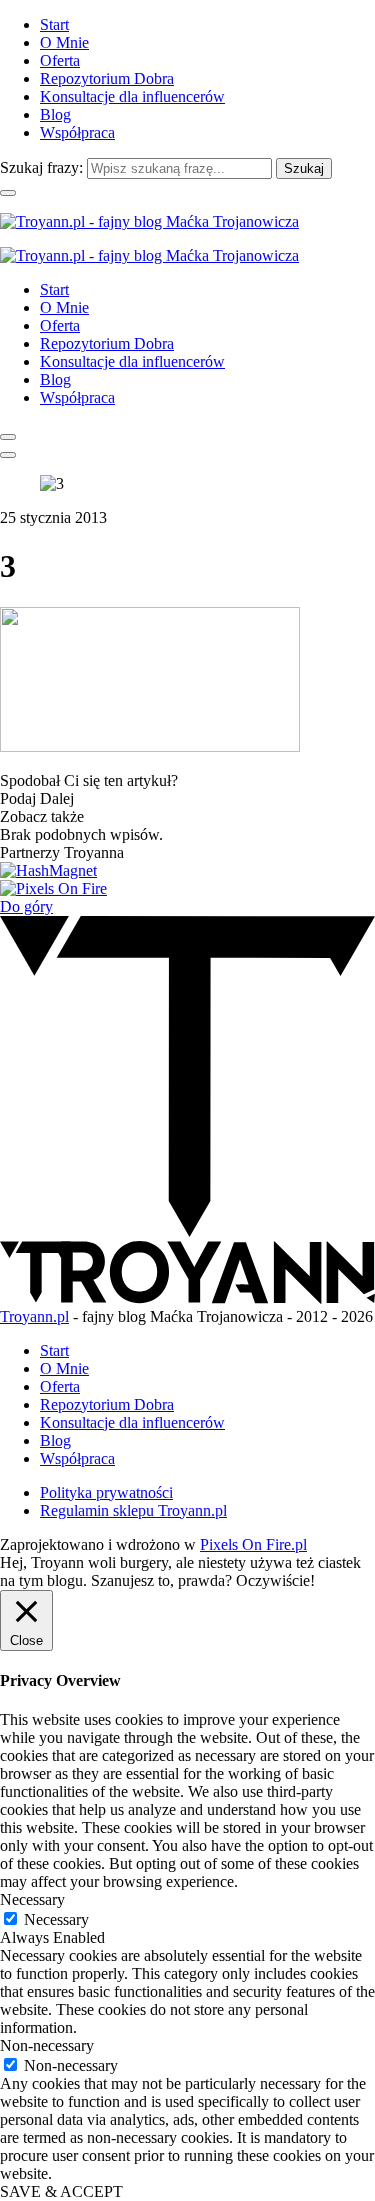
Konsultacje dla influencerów (132, 96)
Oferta (60, 60)
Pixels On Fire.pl (253, 1544)
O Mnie (64, 42)
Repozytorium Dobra (107, 78)
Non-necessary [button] (47, 2045)
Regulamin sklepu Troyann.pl (133, 1510)
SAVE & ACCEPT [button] (61, 2191)
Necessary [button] (32, 1899)
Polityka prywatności (106, 1492)
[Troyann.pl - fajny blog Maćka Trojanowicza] (149, 221)
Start (54, 24)
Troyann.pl (34, 1316)
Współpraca (77, 132)
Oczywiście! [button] (275, 1580)
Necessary (56, 1919)
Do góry (26, 906)
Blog (55, 114)
